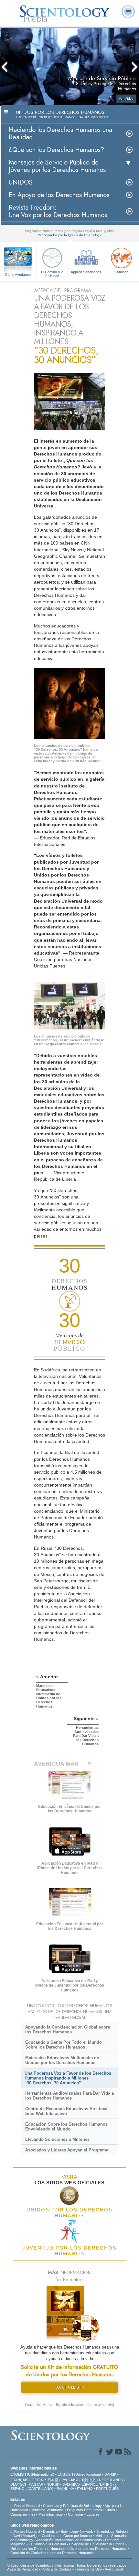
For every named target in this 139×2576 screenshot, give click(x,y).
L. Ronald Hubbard (25, 2506)
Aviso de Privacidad (23, 2569)
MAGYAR (36, 2484)
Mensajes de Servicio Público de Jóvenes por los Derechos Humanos (57, 166)
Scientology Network (77, 2531)
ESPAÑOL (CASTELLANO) (32, 2489)
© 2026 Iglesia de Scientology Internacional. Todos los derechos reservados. (67, 2565)
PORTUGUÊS (107, 2489)
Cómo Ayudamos (18, 275)
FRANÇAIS (19, 2480)
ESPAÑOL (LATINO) (98, 2484)
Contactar (76, 2514)
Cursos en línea (23, 2514)
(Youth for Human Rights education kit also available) (69, 2405)
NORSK (53, 2484)
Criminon (121, 272)
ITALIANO (85, 2489)
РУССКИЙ (70, 2480)
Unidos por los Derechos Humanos (38, 2549)
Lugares (93, 2514)
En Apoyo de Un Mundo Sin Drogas (97, 2544)
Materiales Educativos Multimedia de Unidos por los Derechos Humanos (62, 2060)
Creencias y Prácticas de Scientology (72, 2506)
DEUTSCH (19, 2484)
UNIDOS (21, 182)
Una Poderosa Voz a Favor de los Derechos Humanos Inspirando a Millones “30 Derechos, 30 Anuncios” (68, 2078)
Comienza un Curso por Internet (67, 2536)
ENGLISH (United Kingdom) (79, 2474)
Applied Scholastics (86, 272)
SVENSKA (70, 2484)
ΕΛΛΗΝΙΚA (65, 2489)
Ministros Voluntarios (48, 2510)
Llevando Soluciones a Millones (57, 2139)
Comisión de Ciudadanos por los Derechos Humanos (52, 2553)
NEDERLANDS (111, 2480)
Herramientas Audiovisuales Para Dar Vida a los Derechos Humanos (69, 2096)
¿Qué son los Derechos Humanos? (56, 150)
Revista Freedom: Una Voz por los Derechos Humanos (58, 211)
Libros (110, 2510)
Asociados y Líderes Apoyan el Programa (67, 2150)
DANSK (110, 2474)
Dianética (50, 2531)
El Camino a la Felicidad (52, 274)
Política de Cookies (56, 2569)
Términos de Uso (88, 2569)
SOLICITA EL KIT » (70, 2387)
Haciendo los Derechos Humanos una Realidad (60, 134)
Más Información (52, 2514)
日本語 (53, 2480)
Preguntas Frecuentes (85, 2510)
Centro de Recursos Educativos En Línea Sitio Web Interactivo (66, 2111)
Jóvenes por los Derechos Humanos (98, 2549)
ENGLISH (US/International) (32, 2474)
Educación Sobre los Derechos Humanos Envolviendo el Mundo (66, 2127)
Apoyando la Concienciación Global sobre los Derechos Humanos (68, 2030)
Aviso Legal (114, 2569)
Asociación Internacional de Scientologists (69, 2540)
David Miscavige (26, 2536)
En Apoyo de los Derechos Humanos (59, 195)
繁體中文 (89, 2480)
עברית (37, 2480)
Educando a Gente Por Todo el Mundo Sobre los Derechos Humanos (64, 2045)
